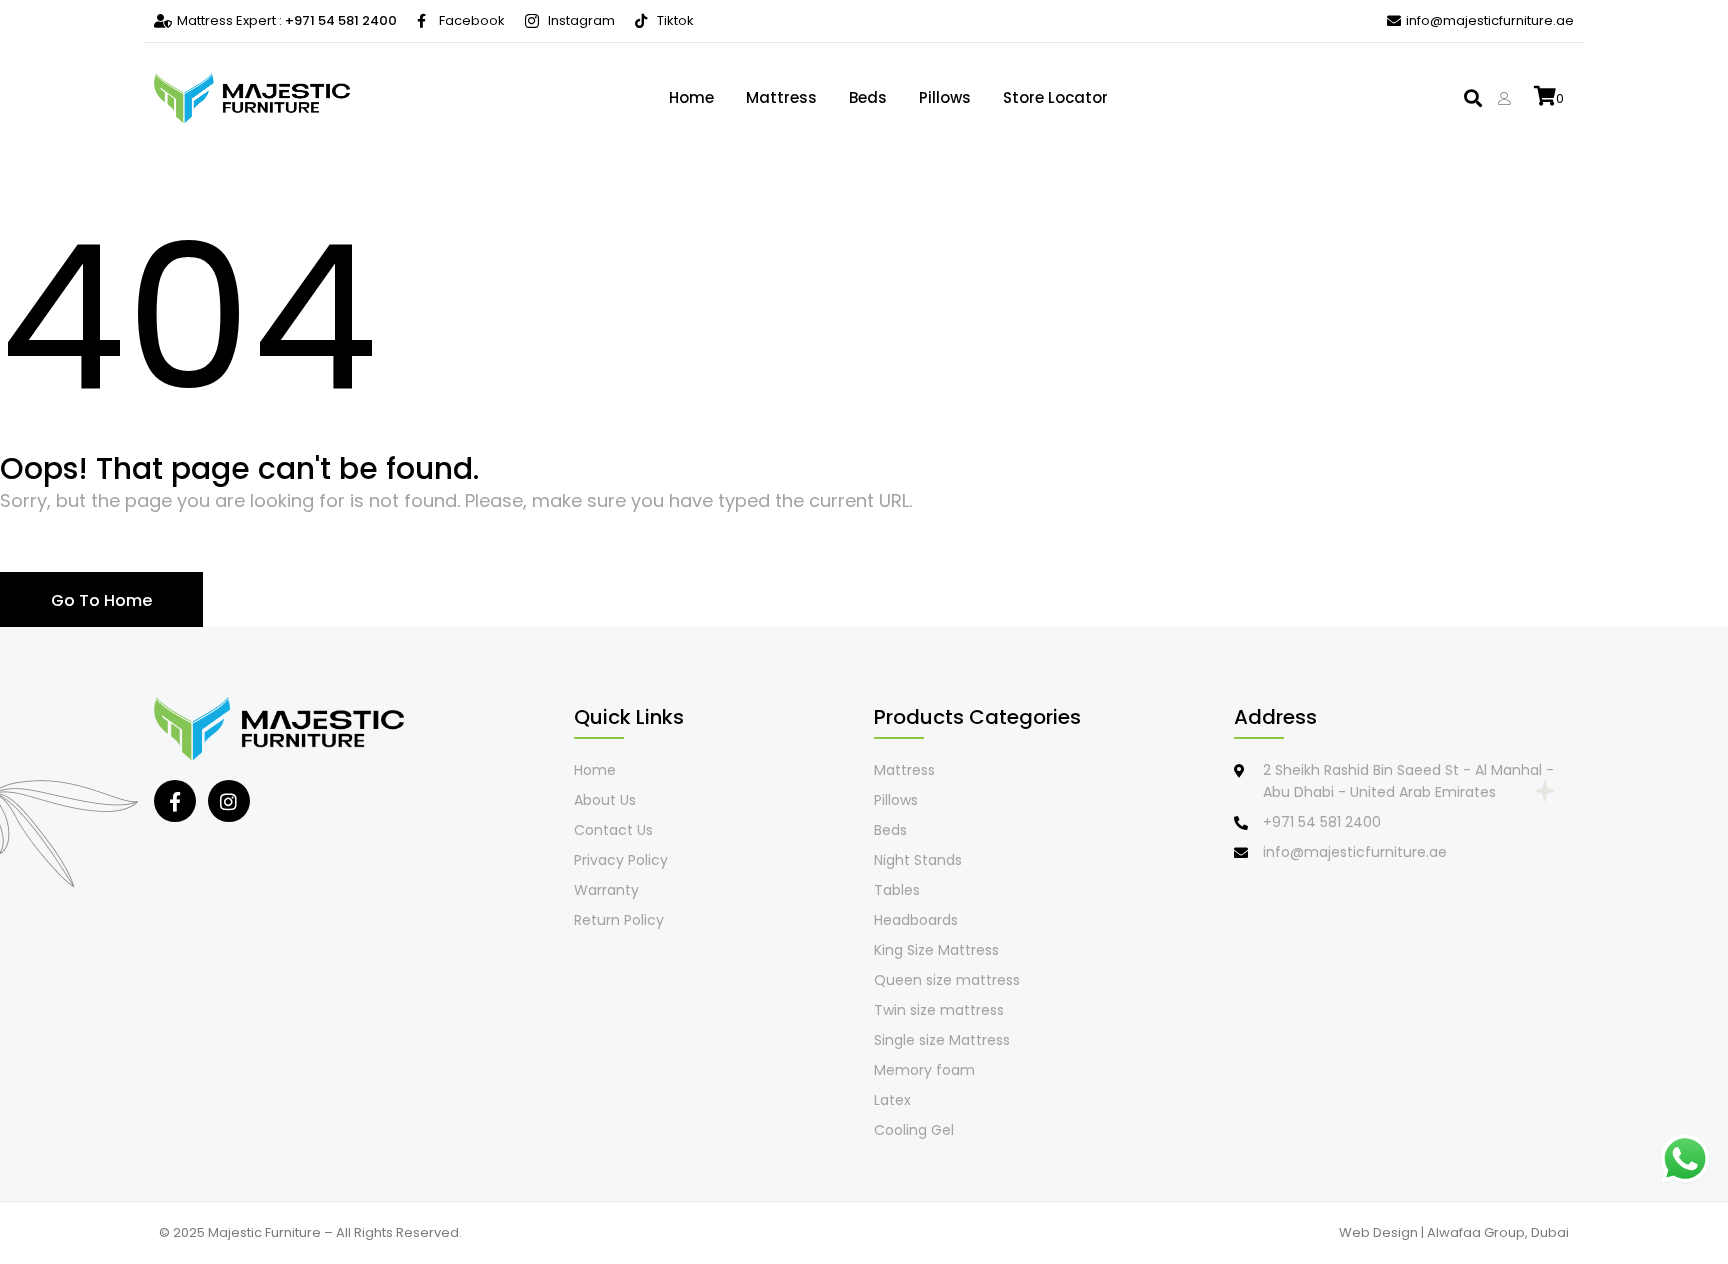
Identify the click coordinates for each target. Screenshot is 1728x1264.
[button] (1473, 98)
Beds (868, 97)
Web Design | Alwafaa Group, (1435, 1232)
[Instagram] (229, 801)
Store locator (1055, 97)
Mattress (781, 97)
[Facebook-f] (175, 801)
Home (691, 97)
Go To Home (101, 600)
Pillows (945, 97)
